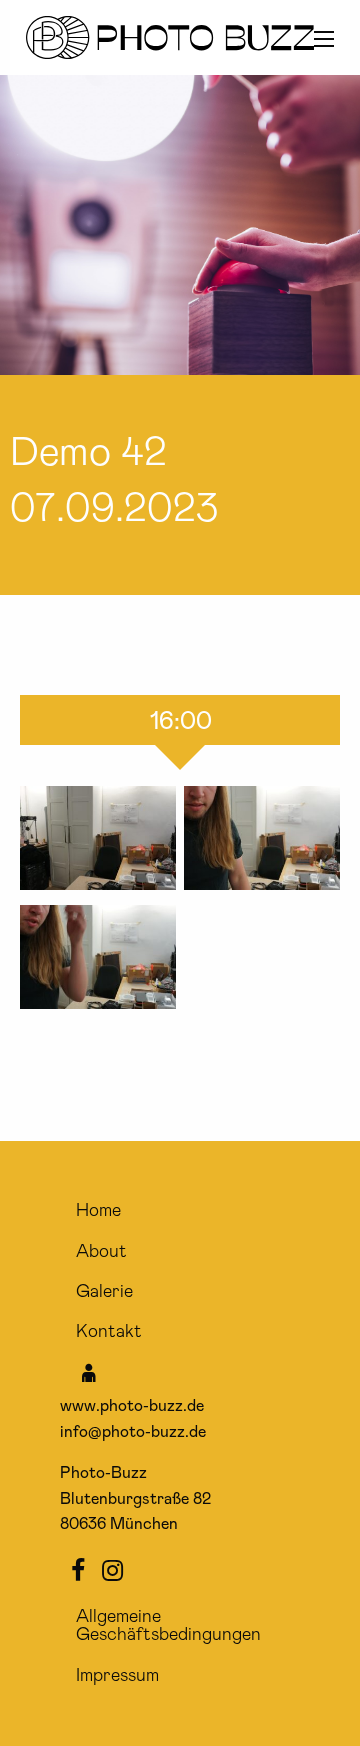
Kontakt (109, 1332)
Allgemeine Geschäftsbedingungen (168, 1626)
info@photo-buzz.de (133, 1432)
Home (98, 1211)
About (101, 1252)
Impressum (117, 1676)
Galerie (104, 1292)
